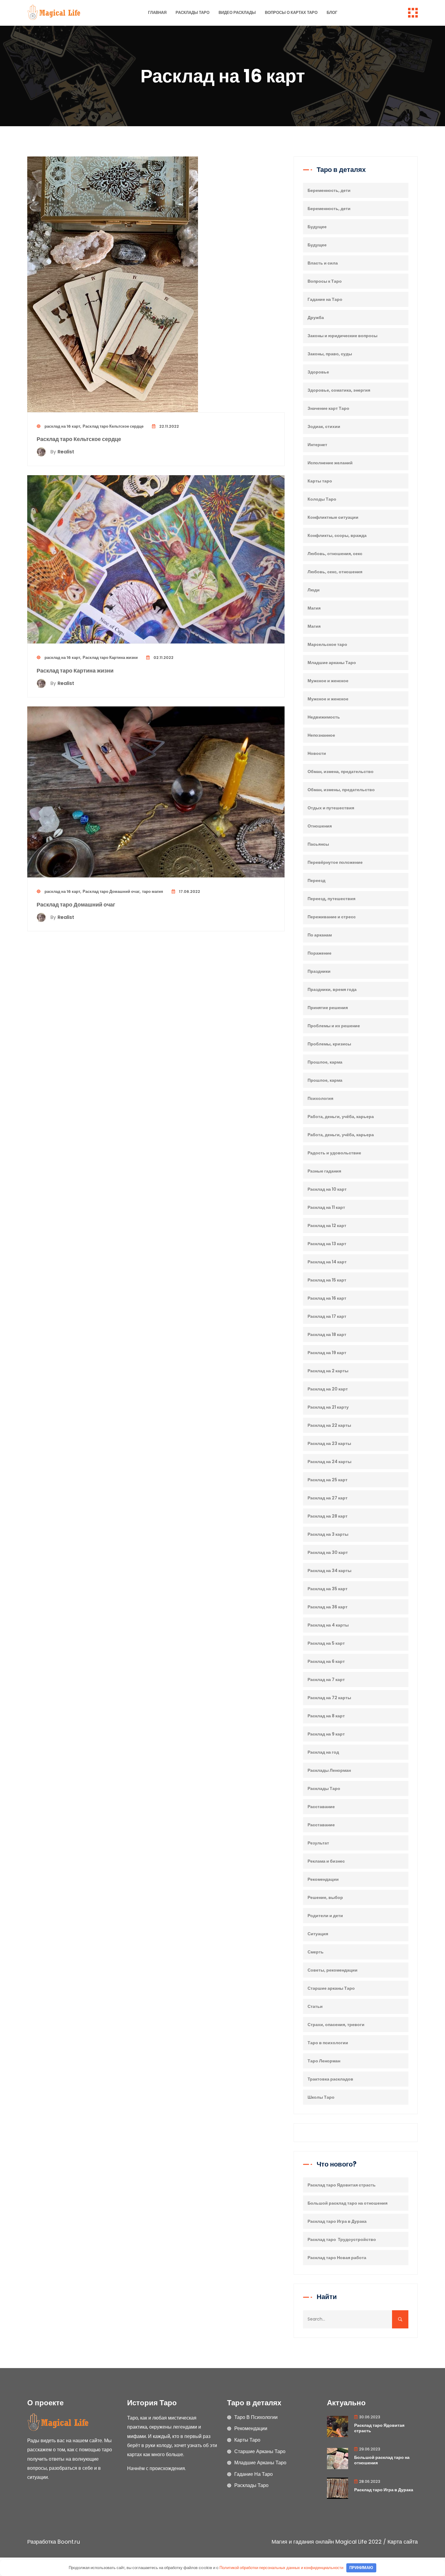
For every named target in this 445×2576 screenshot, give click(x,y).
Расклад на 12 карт (327, 1225)
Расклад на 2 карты (328, 1371)
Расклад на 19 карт (327, 1353)
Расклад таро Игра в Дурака (337, 2221)
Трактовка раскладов (330, 2079)
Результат (318, 1843)
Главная (157, 13)
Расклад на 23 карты (329, 1443)
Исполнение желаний (330, 463)
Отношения (320, 826)
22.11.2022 (169, 426)
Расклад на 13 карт (327, 1244)
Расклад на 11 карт (326, 1207)
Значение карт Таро (328, 408)
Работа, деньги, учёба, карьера (341, 1117)
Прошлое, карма (325, 1062)
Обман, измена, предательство (341, 771)
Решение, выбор (325, 1897)
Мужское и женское (328, 681)
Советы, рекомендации (333, 1970)
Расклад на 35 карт (328, 1589)
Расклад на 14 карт (327, 1262)
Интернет (317, 445)
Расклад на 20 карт (328, 1389)
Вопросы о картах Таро (291, 13)
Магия (314, 608)
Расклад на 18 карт (327, 1334)
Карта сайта (403, 2542)
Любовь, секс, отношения (335, 572)
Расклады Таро (193, 13)
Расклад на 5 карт (326, 1643)
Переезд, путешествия (331, 899)
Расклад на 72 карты (329, 1698)
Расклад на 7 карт (326, 1679)
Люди (314, 590)
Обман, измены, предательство (341, 790)
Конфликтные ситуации (333, 517)
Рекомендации (323, 1879)
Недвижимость (324, 717)
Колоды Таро (322, 499)
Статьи (315, 2006)
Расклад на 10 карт (327, 1189)
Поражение (320, 953)
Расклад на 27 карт (328, 1498)
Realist (62, 452)
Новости (317, 753)
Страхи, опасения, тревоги (336, 2025)
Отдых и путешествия (331, 808)
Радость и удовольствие (334, 1153)
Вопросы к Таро (325, 281)
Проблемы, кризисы (329, 1044)
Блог (332, 13)
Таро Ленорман (324, 2061)
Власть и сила (323, 263)
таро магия (153, 892)
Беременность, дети (329, 190)
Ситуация (318, 1934)
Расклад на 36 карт (328, 1607)
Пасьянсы (318, 844)
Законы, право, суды (330, 354)
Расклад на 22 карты (329, 1425)
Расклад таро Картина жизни (110, 658)
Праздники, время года (332, 989)
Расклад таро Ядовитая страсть (342, 2185)
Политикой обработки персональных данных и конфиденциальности (281, 2568)
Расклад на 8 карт (326, 1716)
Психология (320, 1098)
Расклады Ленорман (329, 1770)
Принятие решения (328, 1008)
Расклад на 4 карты (328, 1625)
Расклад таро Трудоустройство (342, 2239)
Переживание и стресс (332, 917)
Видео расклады (237, 13)
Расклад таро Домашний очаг (111, 892)
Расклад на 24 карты (330, 1462)
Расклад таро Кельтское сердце (113, 426)
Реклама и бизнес (326, 1861)
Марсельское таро (327, 644)
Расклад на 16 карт (327, 1298)
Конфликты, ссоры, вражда (337, 535)
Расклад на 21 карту (328, 1407)
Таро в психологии (328, 2043)
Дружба (316, 317)
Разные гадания (324, 1171)
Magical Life (351, 2542)
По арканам (320, 935)
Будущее (317, 227)
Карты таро (320, 481)
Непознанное (321, 735)
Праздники (319, 971)
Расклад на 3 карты (328, 1534)
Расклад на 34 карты (330, 1571)
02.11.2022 (163, 658)
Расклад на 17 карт (327, 1316)
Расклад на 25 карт (328, 1480)
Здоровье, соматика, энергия (339, 390)
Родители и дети (325, 1916)
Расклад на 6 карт (326, 1661)
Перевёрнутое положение (335, 862)
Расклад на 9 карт (326, 1734)
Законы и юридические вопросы (343, 336)
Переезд (316, 880)
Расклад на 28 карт (328, 1516)
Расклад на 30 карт (328, 1552)
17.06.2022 (189, 892)
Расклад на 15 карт (327, 1280)
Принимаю (361, 2568)
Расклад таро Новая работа (337, 2258)
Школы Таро (321, 2097)
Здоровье (318, 372)
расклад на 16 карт (62, 426)
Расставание (321, 1807)
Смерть (316, 1952)
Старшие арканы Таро (331, 1988)
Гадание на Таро (325, 299)
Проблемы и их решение (334, 1026)
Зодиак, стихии (324, 426)
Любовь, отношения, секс (335, 554)
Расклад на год (323, 1752)
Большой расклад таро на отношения (348, 2203)
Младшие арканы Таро (332, 663)
